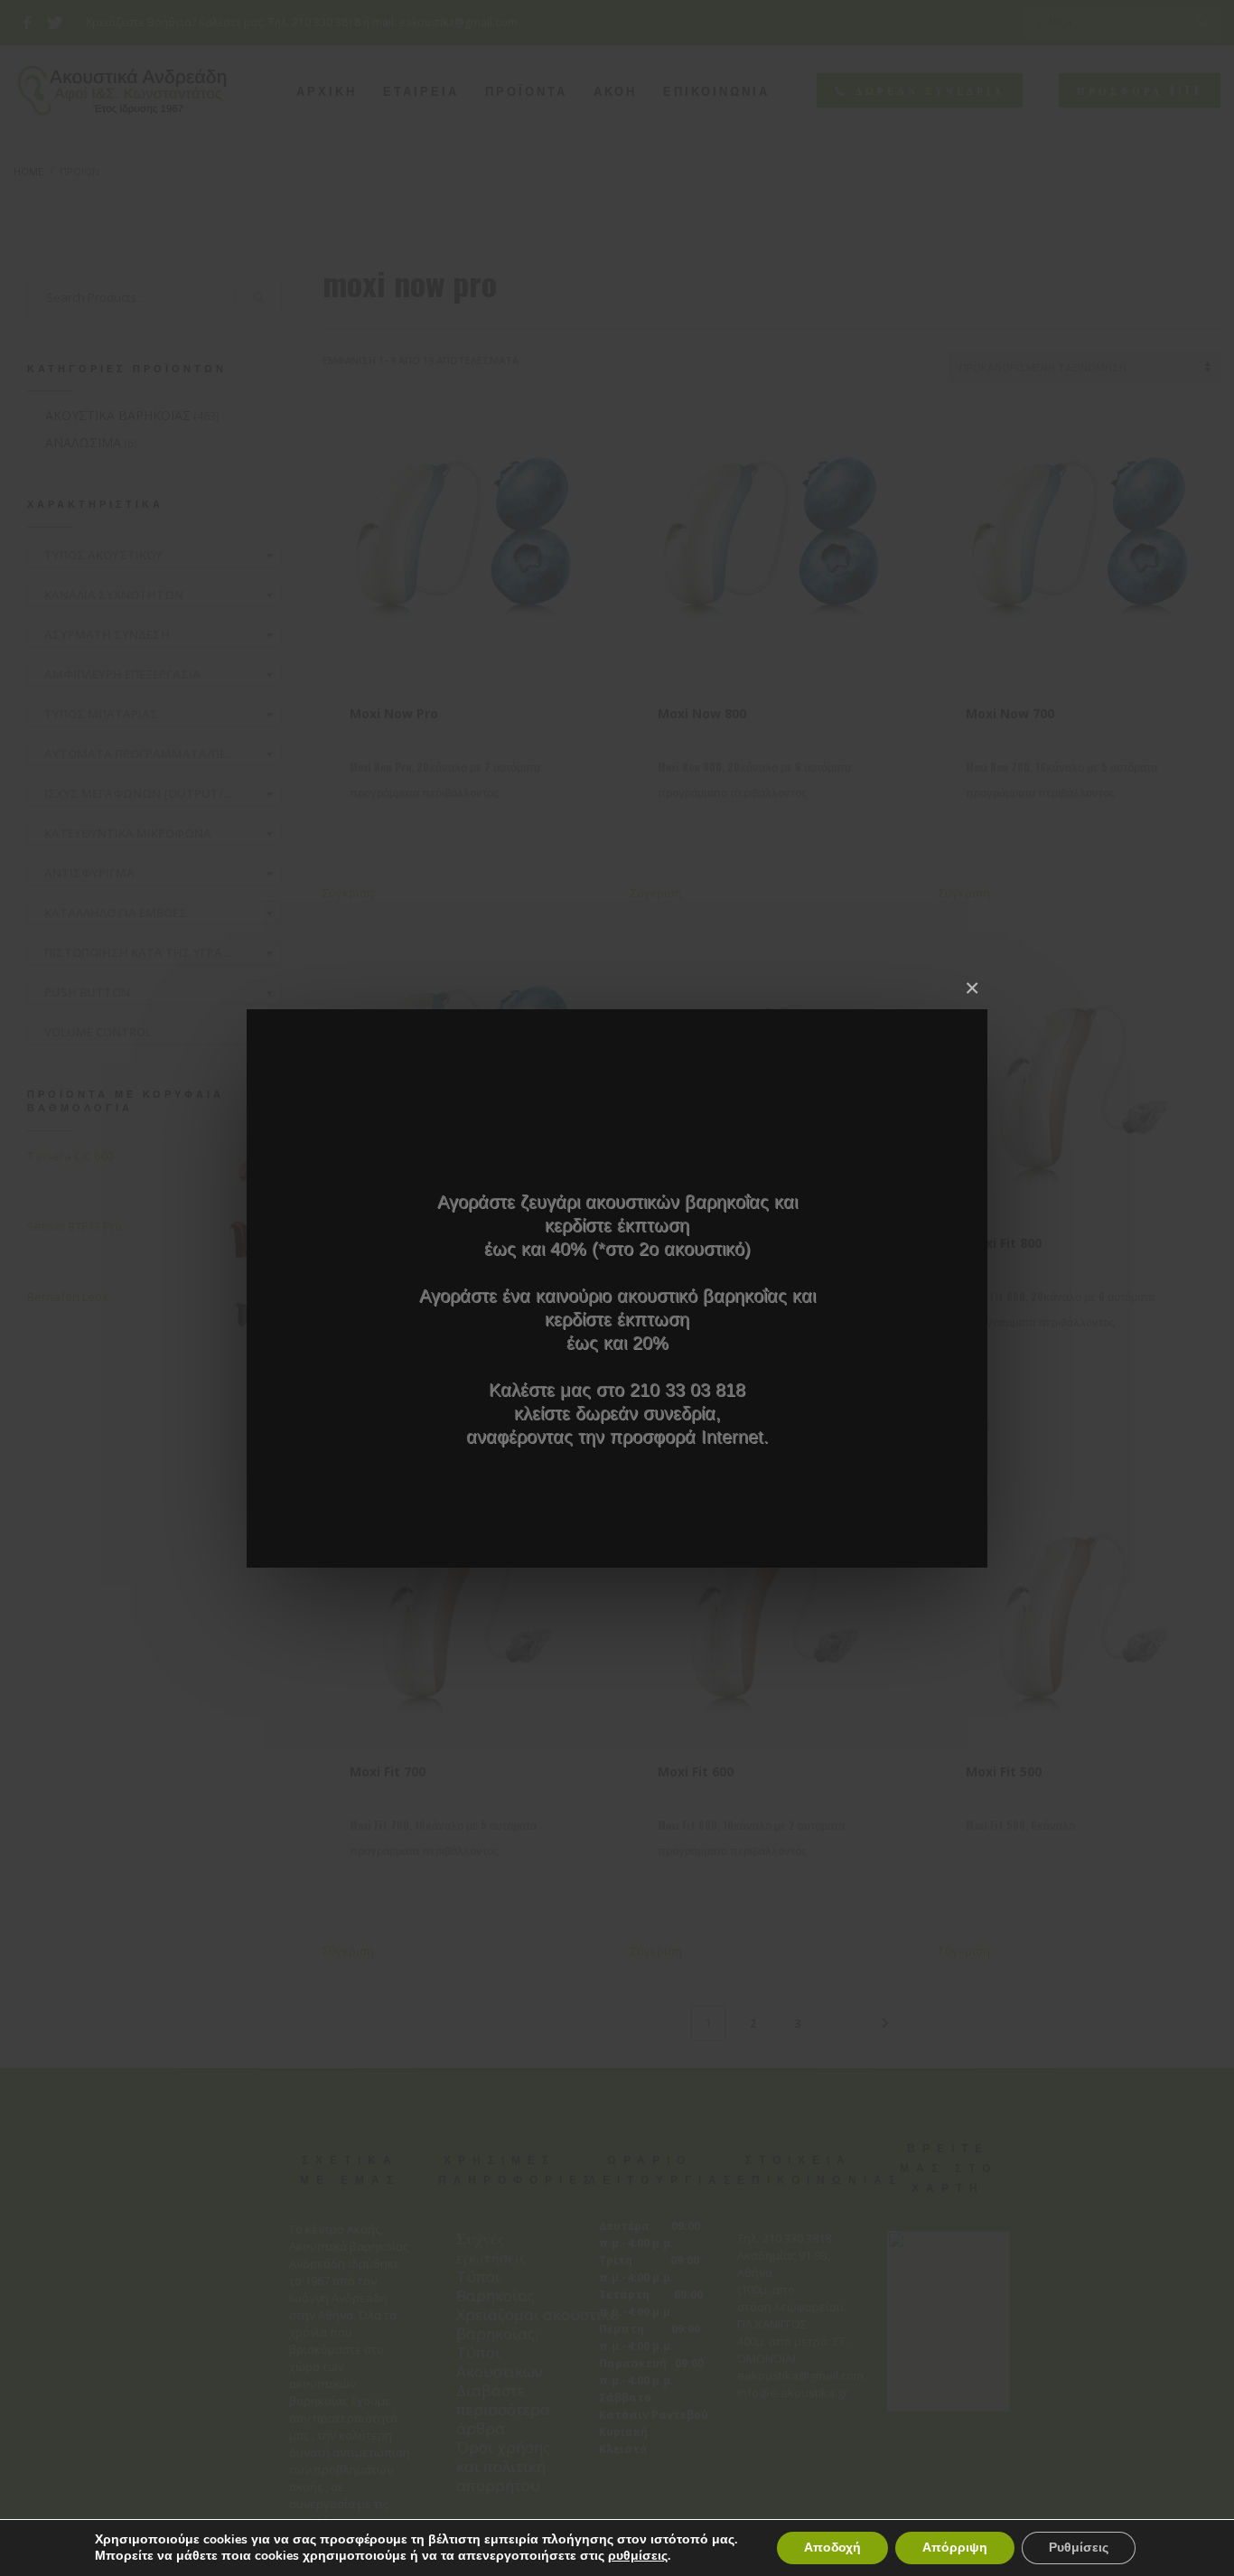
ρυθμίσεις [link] (638, 2556)
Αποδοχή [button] (832, 2548)
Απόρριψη (955, 2548)
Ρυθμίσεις (1079, 2548)
